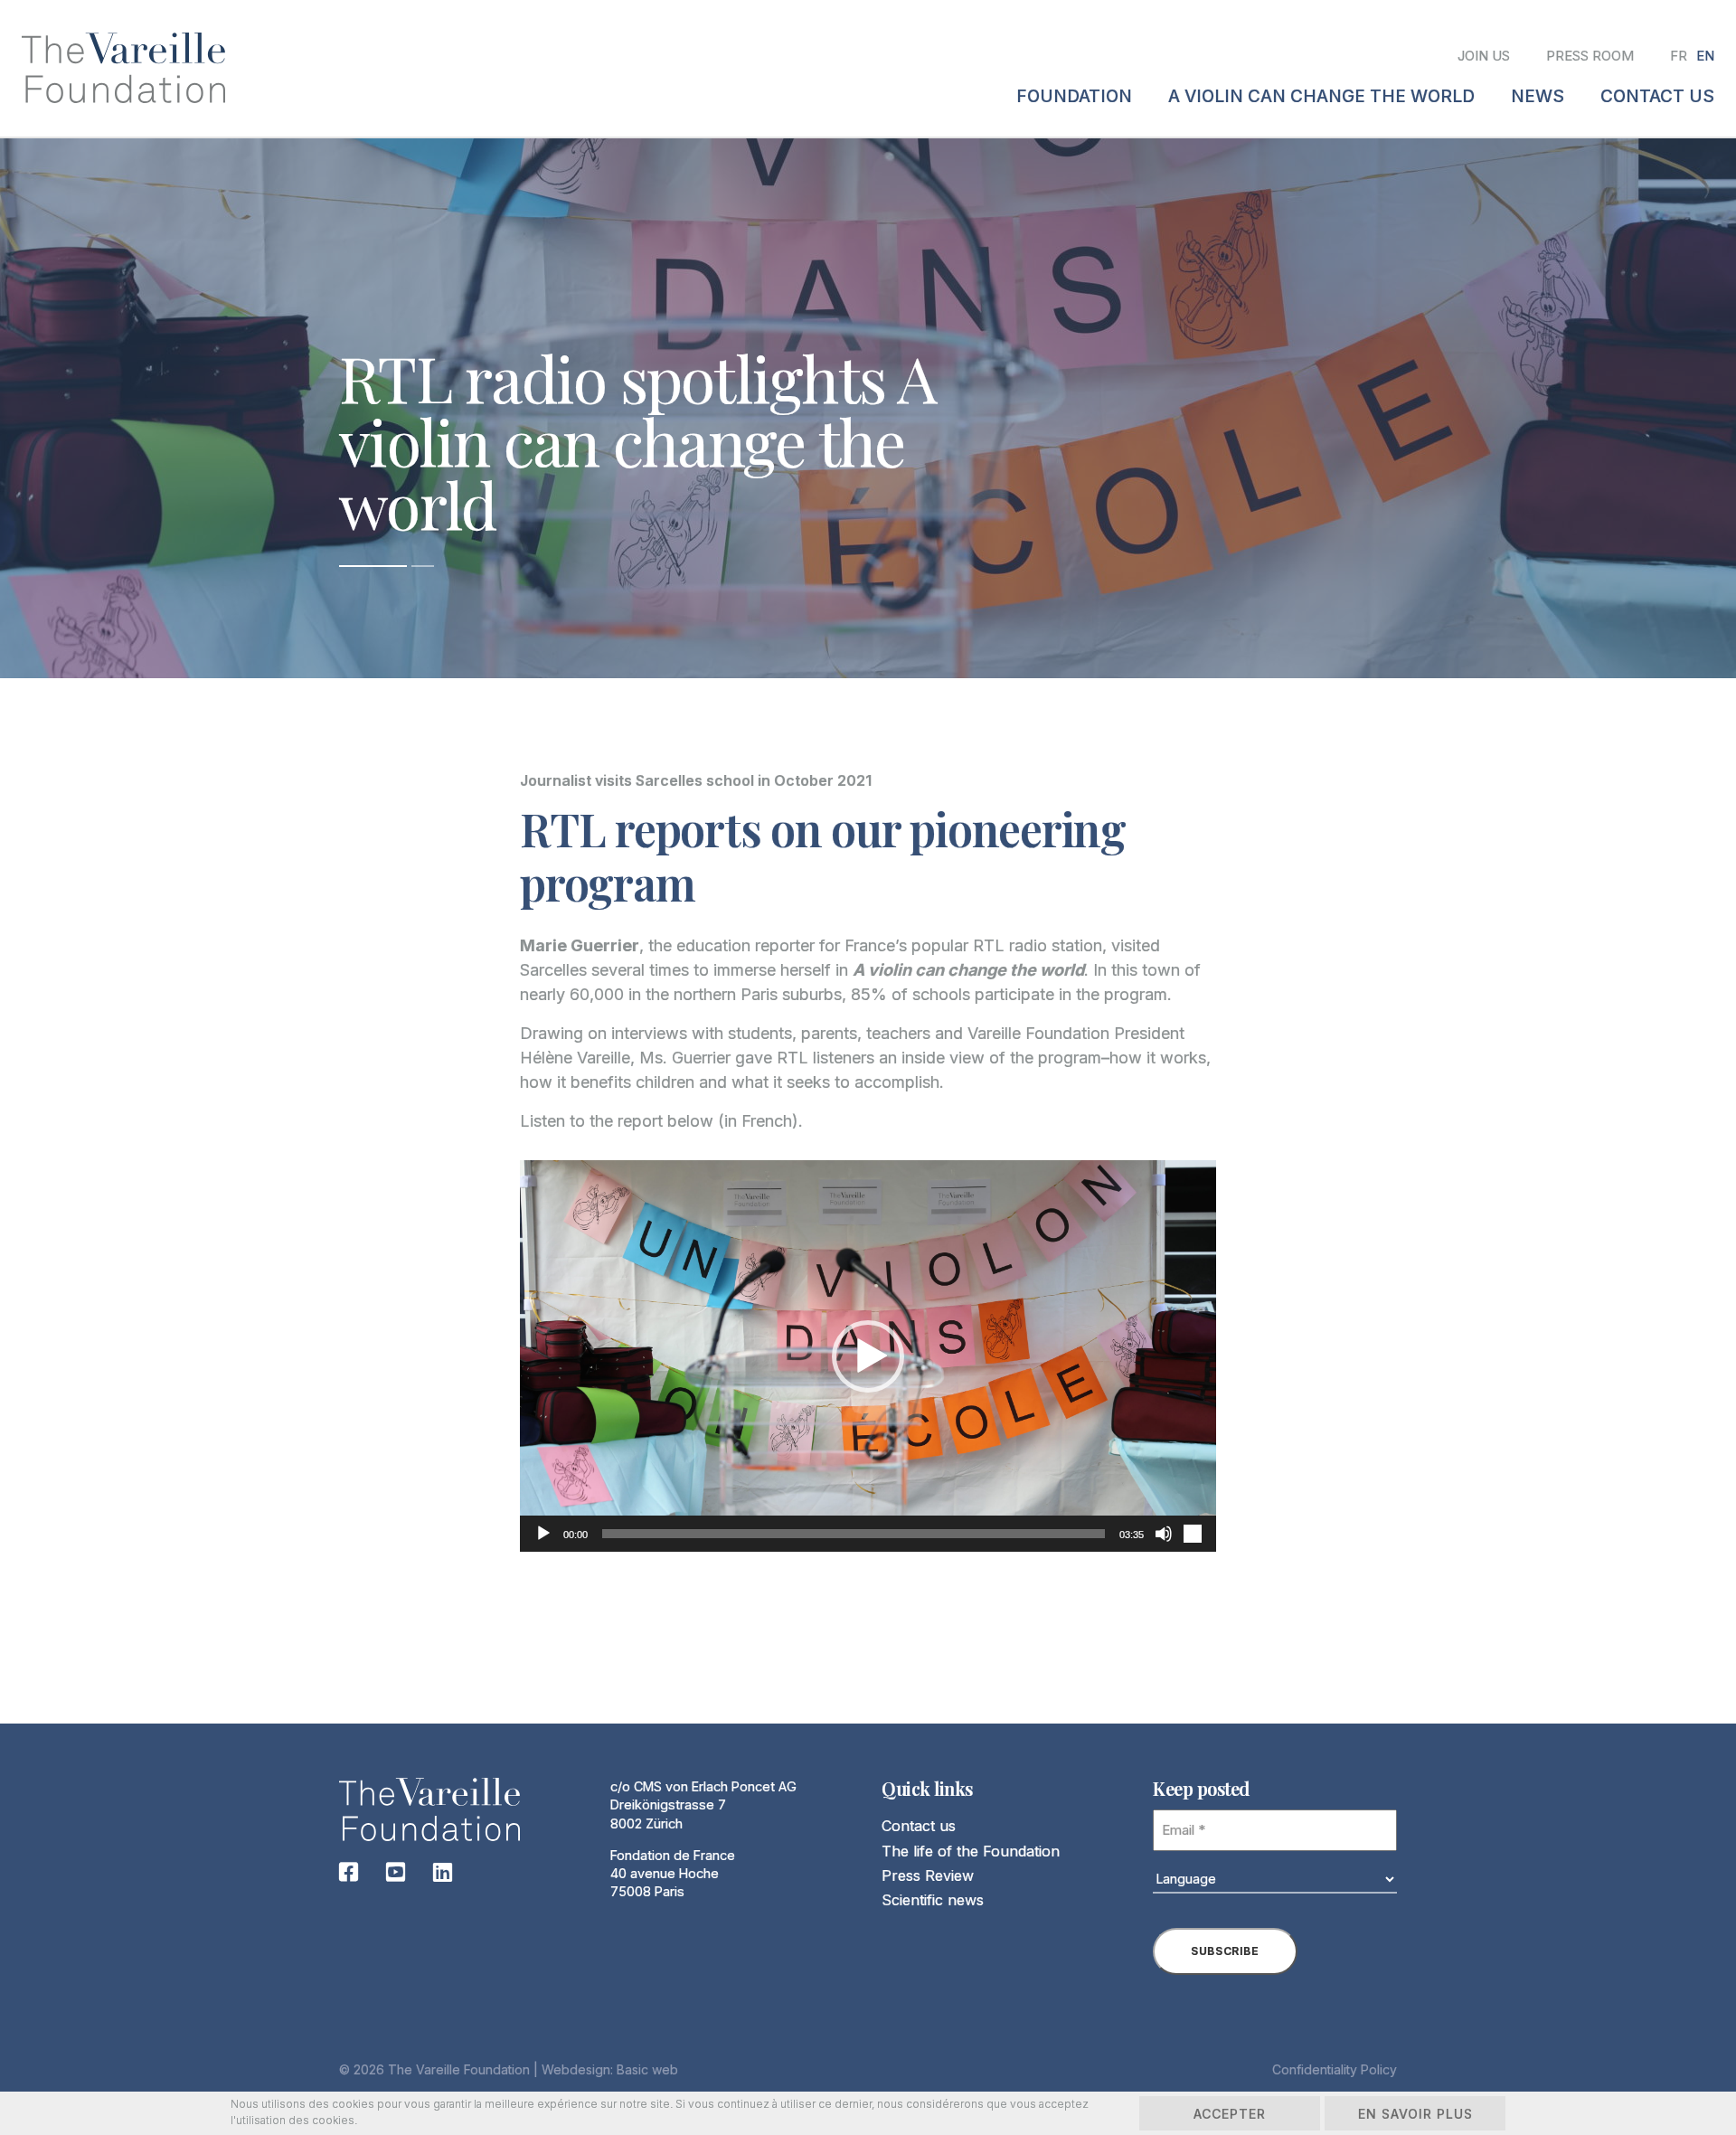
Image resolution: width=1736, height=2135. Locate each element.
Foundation (1074, 96)
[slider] (854, 1534)
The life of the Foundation (971, 1851)
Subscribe (1225, 1951)
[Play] (543, 1534)
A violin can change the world (1321, 96)
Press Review (928, 1875)
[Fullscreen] (1193, 1534)
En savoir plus (1415, 2114)
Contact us (919, 1826)
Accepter (1230, 2114)
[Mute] (1164, 1534)
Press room (1590, 56)
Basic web (647, 2069)
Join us (1484, 56)
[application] (868, 1356)
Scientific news (933, 1900)
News (1538, 96)
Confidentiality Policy (1335, 2069)
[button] (868, 1356)
